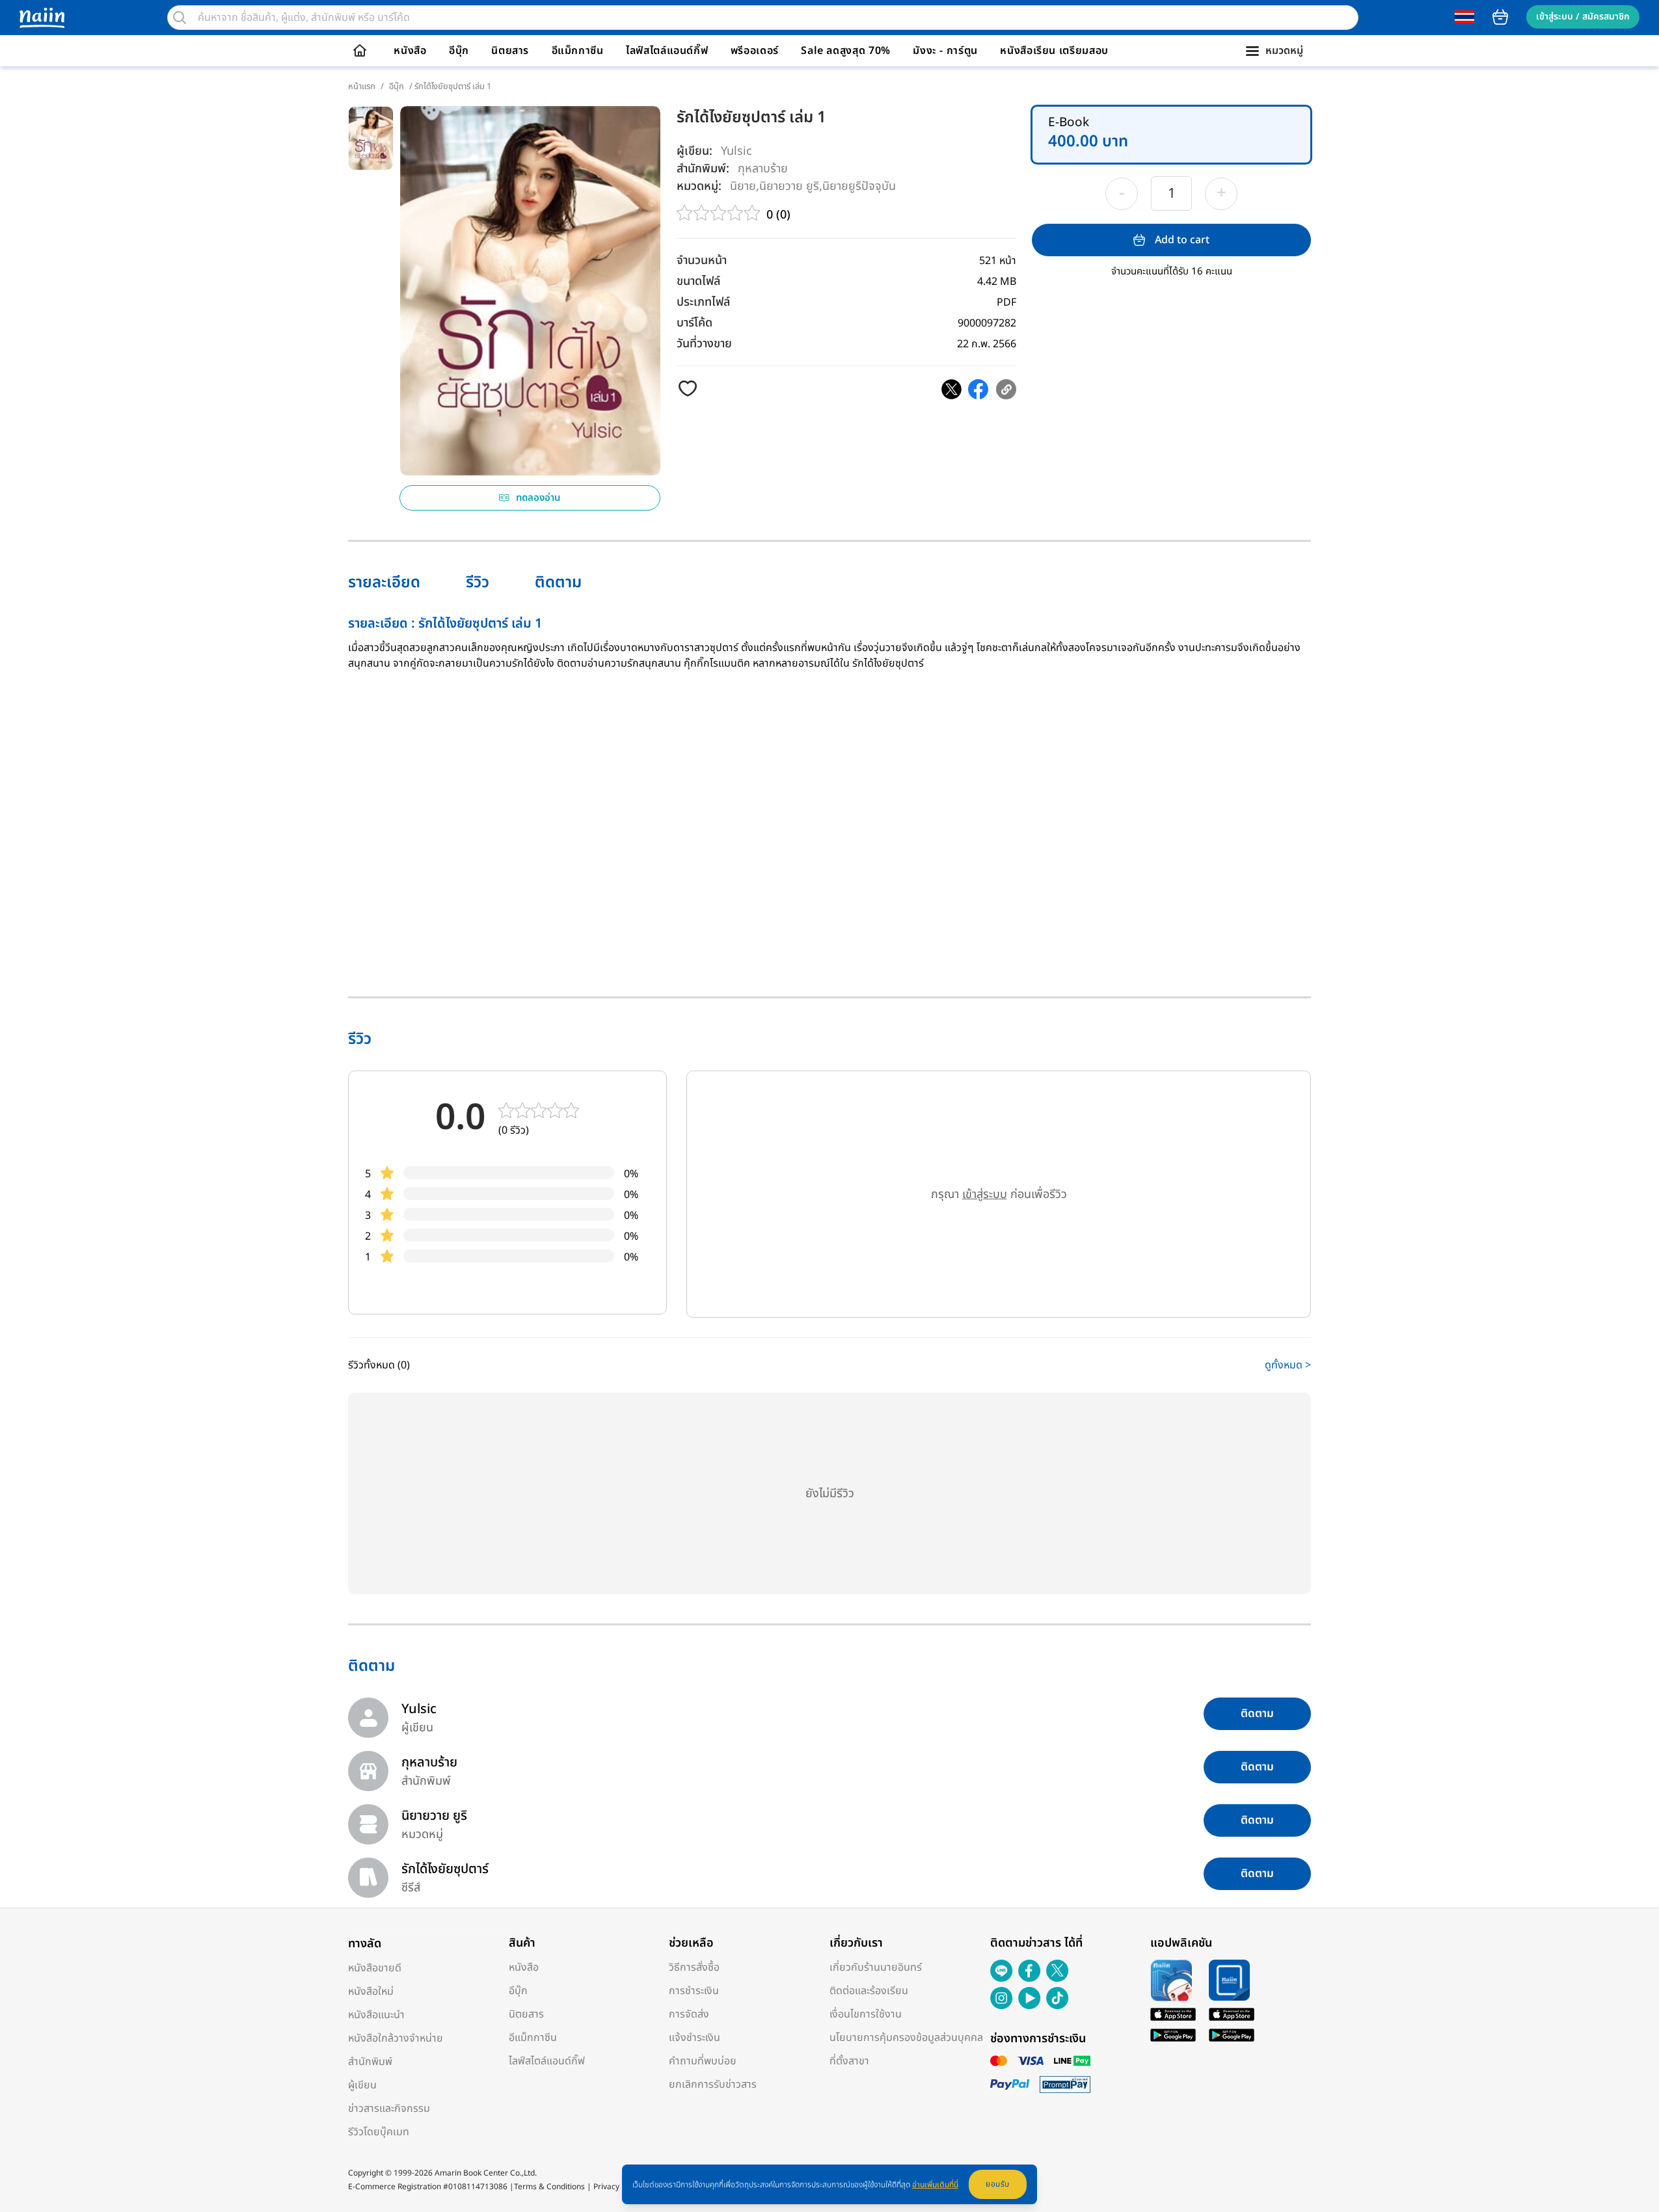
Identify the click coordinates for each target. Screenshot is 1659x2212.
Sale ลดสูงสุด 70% (846, 51)
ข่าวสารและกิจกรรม (389, 2109)
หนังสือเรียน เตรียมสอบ (1054, 51)
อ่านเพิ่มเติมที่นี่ (935, 2185)
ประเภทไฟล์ (703, 302)
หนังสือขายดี (375, 1968)
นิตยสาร (510, 51)
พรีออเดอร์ (755, 51)
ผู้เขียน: (695, 151)
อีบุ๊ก (459, 51)
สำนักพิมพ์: (703, 169)
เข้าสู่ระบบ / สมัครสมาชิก (1583, 17)
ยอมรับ (998, 2184)
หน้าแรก (362, 87)
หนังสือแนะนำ (376, 2015)
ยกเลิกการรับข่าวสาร (713, 2085)
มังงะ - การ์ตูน (945, 51)
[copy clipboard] (1006, 389)
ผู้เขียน (362, 2085)
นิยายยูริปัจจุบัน (859, 186)
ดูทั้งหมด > (1288, 1365)
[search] (180, 18)
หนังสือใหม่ (371, 1992)
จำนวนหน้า (702, 260)
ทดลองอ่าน (538, 498)
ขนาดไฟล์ (698, 281)
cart (1500, 17)
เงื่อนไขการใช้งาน (866, 2014)
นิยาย (743, 186)
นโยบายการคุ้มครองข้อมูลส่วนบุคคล (906, 2038)
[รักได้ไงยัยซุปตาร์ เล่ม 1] (951, 389)
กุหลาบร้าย (763, 168)
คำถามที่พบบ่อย (703, 2061)
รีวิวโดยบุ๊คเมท (379, 2132)
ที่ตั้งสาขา (849, 2061)
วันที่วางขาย (704, 344)
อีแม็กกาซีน (578, 51)
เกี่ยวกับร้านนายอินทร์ (876, 1967)
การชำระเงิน (694, 1991)
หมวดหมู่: (699, 186)
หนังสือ (410, 51)
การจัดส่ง (689, 2014)
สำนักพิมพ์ (370, 2062)
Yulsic (736, 151)
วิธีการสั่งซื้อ (694, 1967)
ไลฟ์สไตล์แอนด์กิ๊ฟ (667, 51)
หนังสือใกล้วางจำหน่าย (396, 2038)
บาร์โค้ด (695, 323)
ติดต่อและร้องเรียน (869, 1991)
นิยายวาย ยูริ (789, 186)
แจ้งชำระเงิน (695, 2038)
